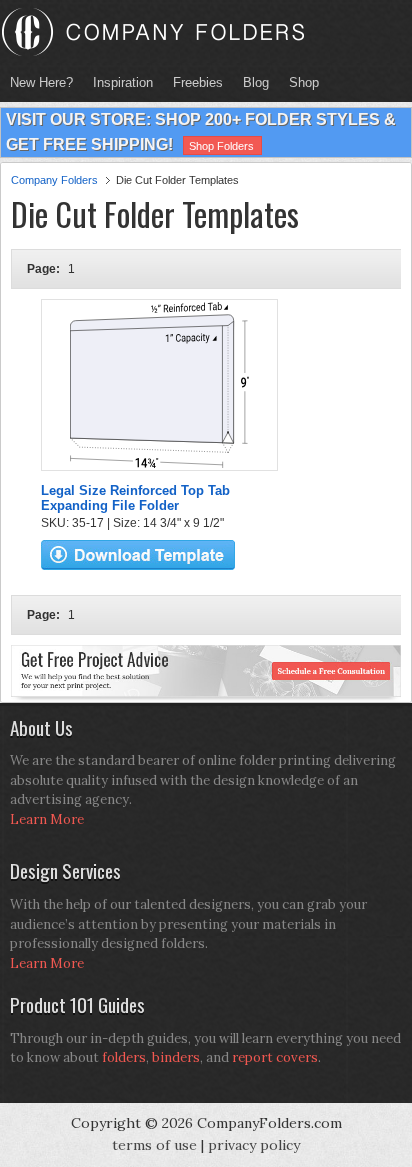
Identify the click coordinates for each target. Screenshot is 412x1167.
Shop (299, 82)
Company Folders (54, 180)
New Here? (41, 82)
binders (176, 1057)
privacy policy (254, 1145)
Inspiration (123, 82)
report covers (275, 1057)
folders (124, 1057)
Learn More (47, 819)
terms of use (154, 1145)
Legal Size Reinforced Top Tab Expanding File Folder (135, 498)
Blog (256, 82)
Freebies (193, 82)
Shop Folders (221, 146)
